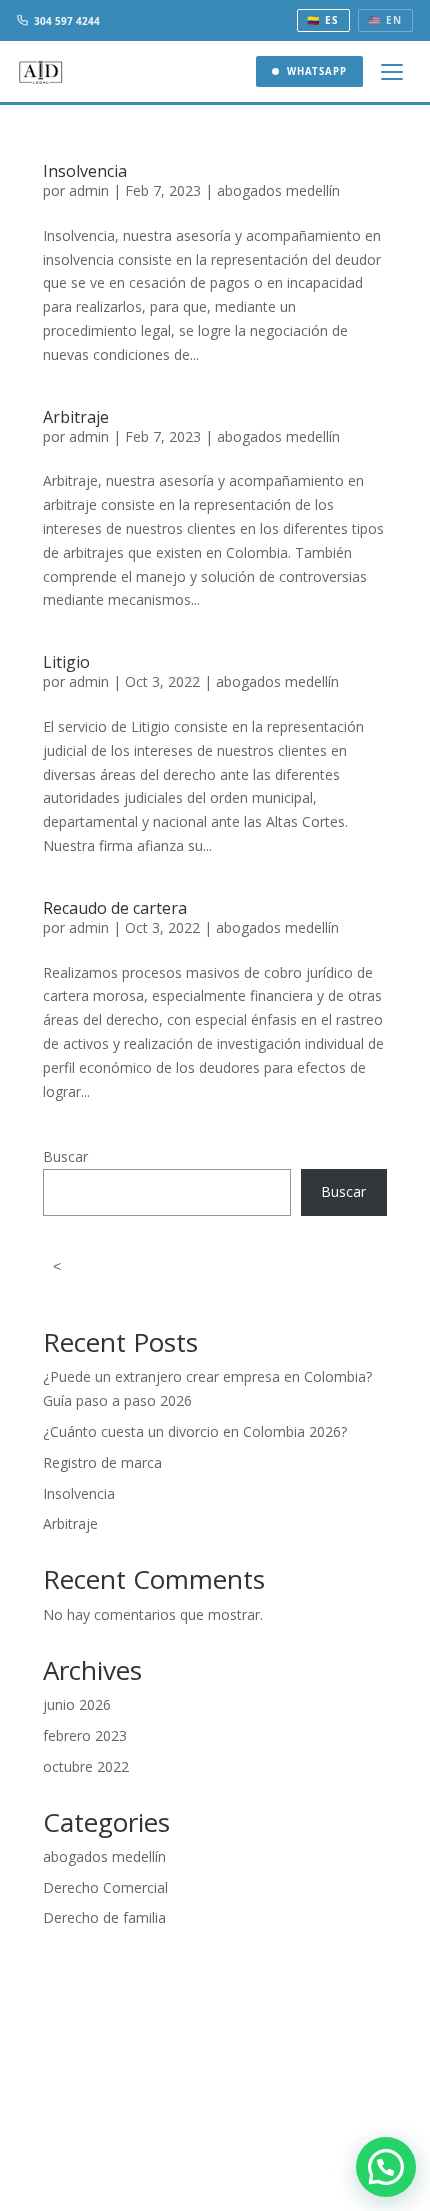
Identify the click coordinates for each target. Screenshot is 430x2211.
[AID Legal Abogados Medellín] (41, 71)
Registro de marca (102, 1462)
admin (89, 190)
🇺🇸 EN (385, 20)
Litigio (66, 662)
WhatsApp (317, 71)
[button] (386, 2167)
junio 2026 (77, 1704)
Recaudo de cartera (115, 908)
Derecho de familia (104, 1917)
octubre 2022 (86, 1766)
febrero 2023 (85, 1735)
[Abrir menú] (393, 72)
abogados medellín (278, 190)
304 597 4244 (67, 21)
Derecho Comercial (105, 1887)
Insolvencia (85, 171)
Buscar (65, 1156)
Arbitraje (76, 417)
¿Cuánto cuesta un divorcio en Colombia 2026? (195, 1431)
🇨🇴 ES (323, 20)
